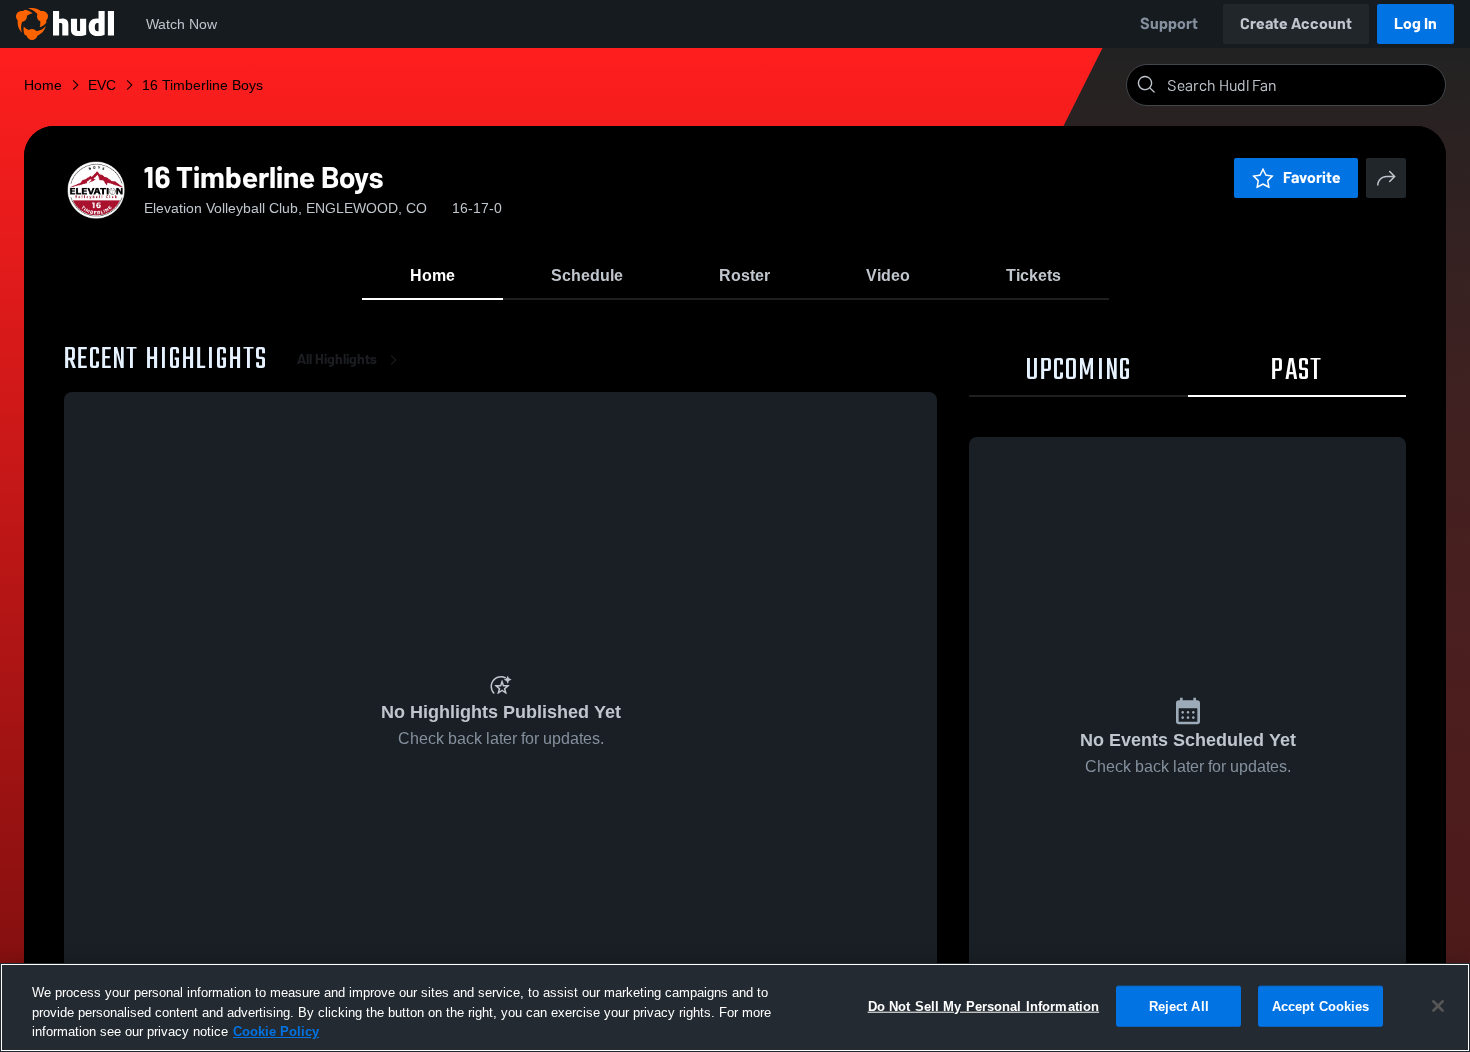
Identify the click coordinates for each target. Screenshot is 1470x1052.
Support (1169, 23)
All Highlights (337, 359)
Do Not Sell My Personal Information (984, 1005)
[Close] (1438, 1006)
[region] (735, 1007)
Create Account (1296, 23)
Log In (1415, 23)
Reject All (1179, 1005)
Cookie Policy (276, 1031)
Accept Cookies (1321, 1005)
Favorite (1312, 177)
